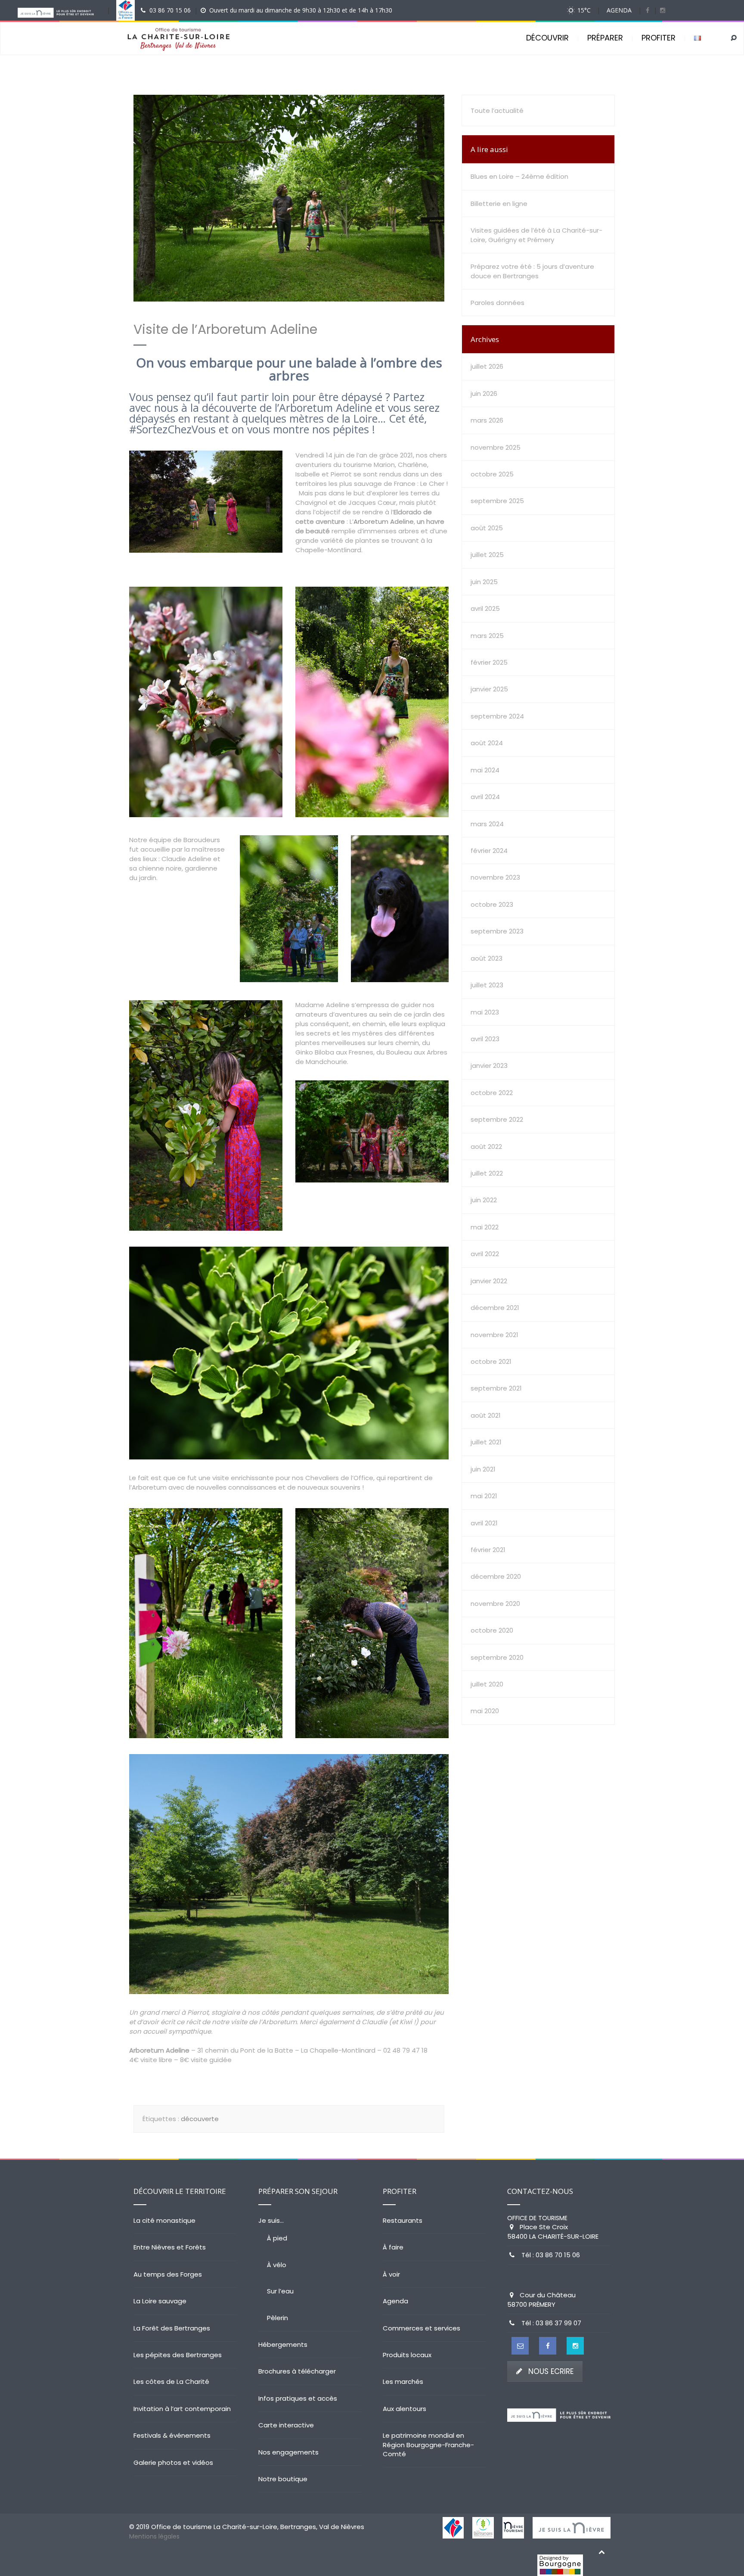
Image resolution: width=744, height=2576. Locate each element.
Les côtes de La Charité (171, 2382)
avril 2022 (485, 1254)
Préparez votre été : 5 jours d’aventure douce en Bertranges (532, 271)
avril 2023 (485, 1039)
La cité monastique (164, 2220)
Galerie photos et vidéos (173, 2462)
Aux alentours (405, 2409)
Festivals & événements (172, 2435)
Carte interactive (286, 2425)
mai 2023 (485, 1012)
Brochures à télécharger (297, 2371)
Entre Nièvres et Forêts (170, 2247)
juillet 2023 (487, 985)
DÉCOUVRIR (547, 38)
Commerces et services (422, 2328)
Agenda (395, 2301)
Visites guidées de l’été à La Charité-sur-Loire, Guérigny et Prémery (536, 235)
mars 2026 (487, 420)
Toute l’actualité (497, 110)
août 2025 (487, 528)
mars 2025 (487, 636)
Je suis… (271, 2220)
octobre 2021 (491, 1361)
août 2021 (486, 1415)
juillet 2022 (487, 1173)
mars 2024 (487, 824)
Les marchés (403, 2382)
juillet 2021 (486, 1442)
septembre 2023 (497, 931)
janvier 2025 (489, 689)
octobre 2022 (492, 1093)
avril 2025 (485, 608)
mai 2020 (485, 1711)
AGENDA (619, 10)
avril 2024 (485, 797)
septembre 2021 (496, 1388)
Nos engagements (288, 2452)
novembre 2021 (494, 1335)
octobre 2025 (492, 474)
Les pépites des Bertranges (178, 2355)
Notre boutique (283, 2479)
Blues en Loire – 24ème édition (519, 176)
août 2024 (487, 743)
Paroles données (498, 303)
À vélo (277, 2265)
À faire (393, 2247)
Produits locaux (407, 2355)
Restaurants (403, 2220)
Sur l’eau (280, 2291)
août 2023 (487, 958)
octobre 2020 (492, 1630)
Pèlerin (277, 2318)
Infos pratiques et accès (298, 2398)
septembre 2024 (497, 716)
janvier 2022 (489, 1281)
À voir (391, 2274)
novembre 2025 (496, 447)
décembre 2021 (495, 1308)
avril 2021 (484, 1523)
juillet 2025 (487, 555)
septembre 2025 (497, 501)
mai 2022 (485, 1227)
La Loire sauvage (160, 2301)
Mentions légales (154, 2536)
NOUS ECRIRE (551, 2371)
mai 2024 (485, 770)
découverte (200, 2119)
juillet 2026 (487, 366)
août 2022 (486, 1146)
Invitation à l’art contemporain (182, 2409)
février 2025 (489, 662)
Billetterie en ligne (499, 204)
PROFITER (659, 38)
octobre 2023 (492, 904)
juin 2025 (484, 582)
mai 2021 (484, 1496)
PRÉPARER (605, 38)
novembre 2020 (495, 1604)
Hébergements (283, 2344)
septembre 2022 (497, 1119)
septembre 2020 (497, 1657)
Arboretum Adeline (384, 521)
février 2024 (489, 851)
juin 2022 (484, 1200)
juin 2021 (483, 1469)
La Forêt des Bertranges (172, 2328)
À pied (277, 2238)
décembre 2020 (496, 1576)
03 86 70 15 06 (170, 10)
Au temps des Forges (168, 2274)
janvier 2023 (489, 1066)
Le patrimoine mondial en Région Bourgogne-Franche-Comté (428, 2445)
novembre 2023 (495, 877)
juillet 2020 (487, 1684)
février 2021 (488, 1550)
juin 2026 (484, 394)
